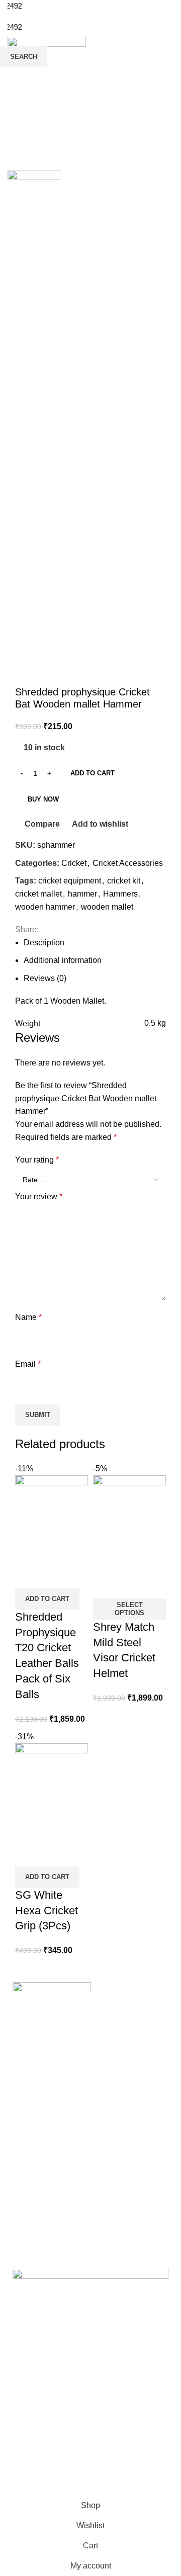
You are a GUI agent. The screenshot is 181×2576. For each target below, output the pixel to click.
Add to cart (93, 773)
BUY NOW (43, 799)
